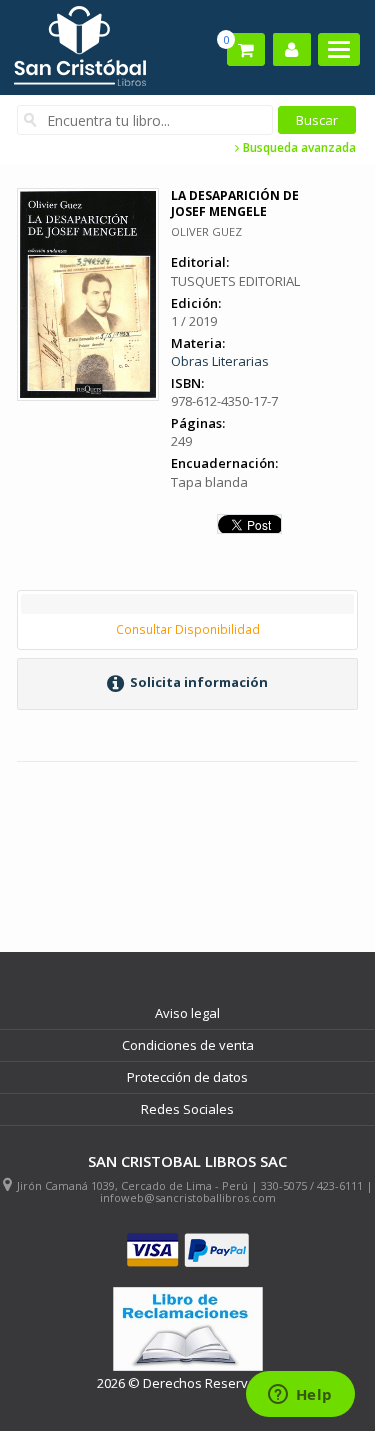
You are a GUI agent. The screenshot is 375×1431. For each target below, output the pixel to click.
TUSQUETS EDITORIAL (235, 281)
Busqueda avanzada (298, 148)
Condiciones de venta (188, 1045)
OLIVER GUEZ (206, 231)
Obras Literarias (220, 361)
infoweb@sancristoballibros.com (188, 1197)
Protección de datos (187, 1077)
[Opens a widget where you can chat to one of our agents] (300, 1396)
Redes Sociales (187, 1109)
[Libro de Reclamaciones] (188, 1329)
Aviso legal (187, 1013)
